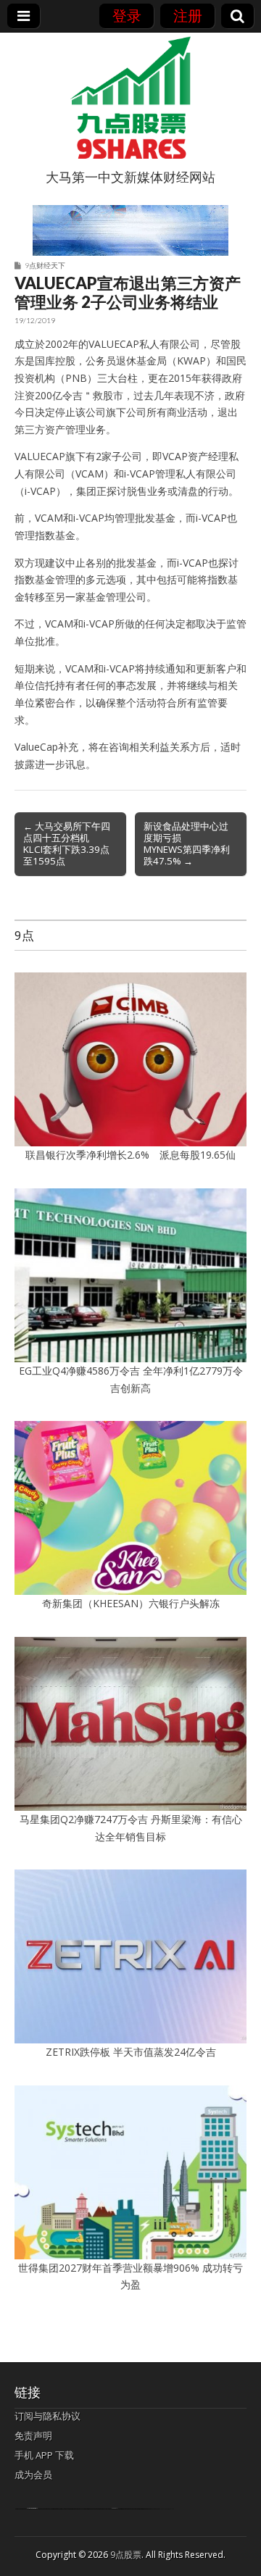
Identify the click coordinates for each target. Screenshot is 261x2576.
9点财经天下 (45, 265)
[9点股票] (130, 98)
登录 (127, 16)
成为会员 (33, 2475)
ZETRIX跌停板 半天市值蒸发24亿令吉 (131, 2052)
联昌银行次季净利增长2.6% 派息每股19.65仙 (130, 1155)
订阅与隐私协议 (47, 2416)
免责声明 (33, 2435)
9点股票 (126, 2555)
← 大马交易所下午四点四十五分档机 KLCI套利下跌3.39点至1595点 (67, 843)
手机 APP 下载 (44, 2455)
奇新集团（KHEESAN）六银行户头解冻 (131, 1603)
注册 (188, 16)
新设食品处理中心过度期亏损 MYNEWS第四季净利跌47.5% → (187, 843)
